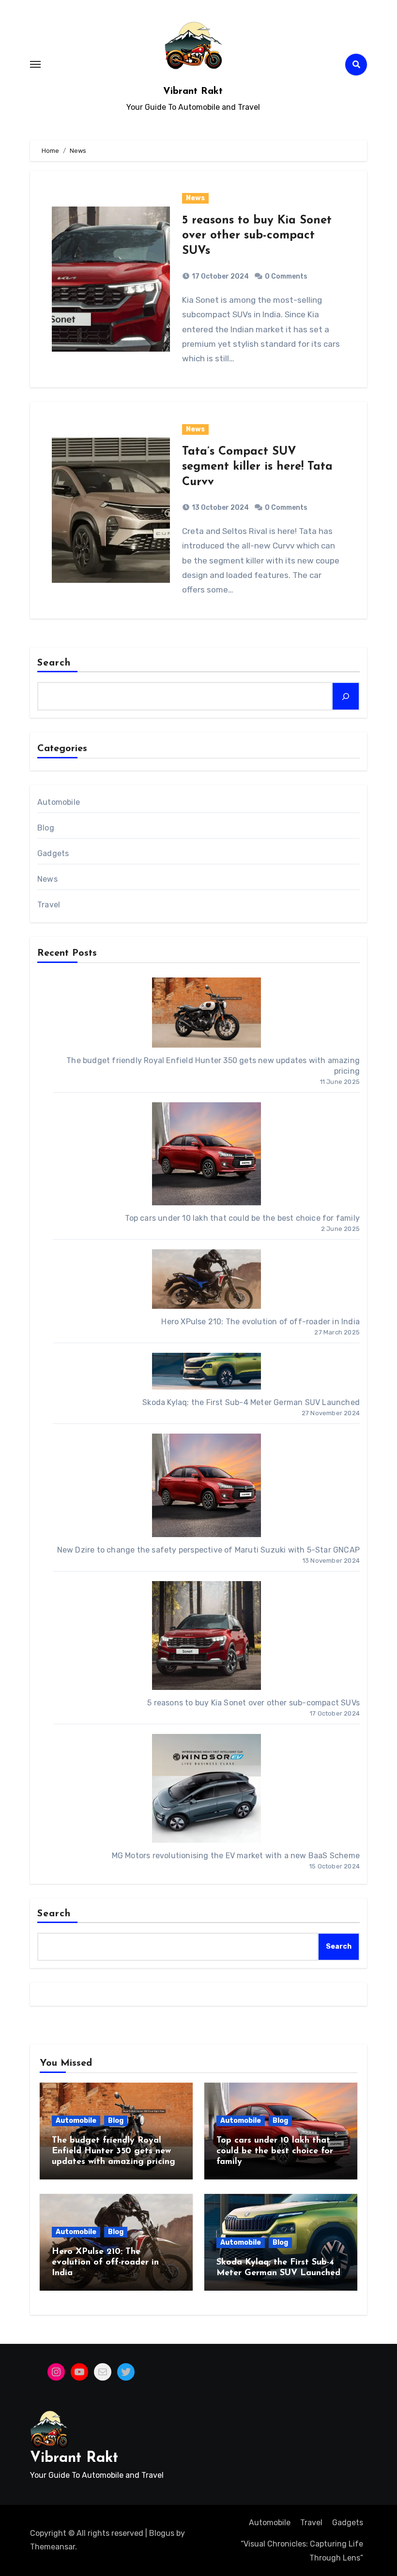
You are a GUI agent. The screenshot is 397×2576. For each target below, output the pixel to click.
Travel (49, 905)
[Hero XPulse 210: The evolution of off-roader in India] (206, 1279)
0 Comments (286, 276)
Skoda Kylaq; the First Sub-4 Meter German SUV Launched (251, 1402)
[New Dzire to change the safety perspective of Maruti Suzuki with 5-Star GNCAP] (206, 1485)
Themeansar (53, 2547)
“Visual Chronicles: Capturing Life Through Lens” (302, 2551)
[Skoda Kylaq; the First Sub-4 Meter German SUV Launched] (206, 1371)
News (195, 198)
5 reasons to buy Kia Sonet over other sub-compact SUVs (257, 236)
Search (54, 663)
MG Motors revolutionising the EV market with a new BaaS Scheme (236, 1856)
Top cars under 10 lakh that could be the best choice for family (242, 1218)
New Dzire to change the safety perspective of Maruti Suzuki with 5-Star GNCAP (208, 1550)
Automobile (59, 802)
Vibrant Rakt (193, 91)
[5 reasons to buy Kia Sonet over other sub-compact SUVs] (206, 1636)
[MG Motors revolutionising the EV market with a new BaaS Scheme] (206, 1788)
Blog (46, 828)
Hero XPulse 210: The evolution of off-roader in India (260, 1322)
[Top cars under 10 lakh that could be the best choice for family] (206, 1154)
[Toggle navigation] (35, 64)
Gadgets (53, 853)
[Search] (346, 696)
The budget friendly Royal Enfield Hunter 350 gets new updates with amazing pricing (114, 2151)
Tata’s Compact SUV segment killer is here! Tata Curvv (257, 467)
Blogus (162, 2533)
